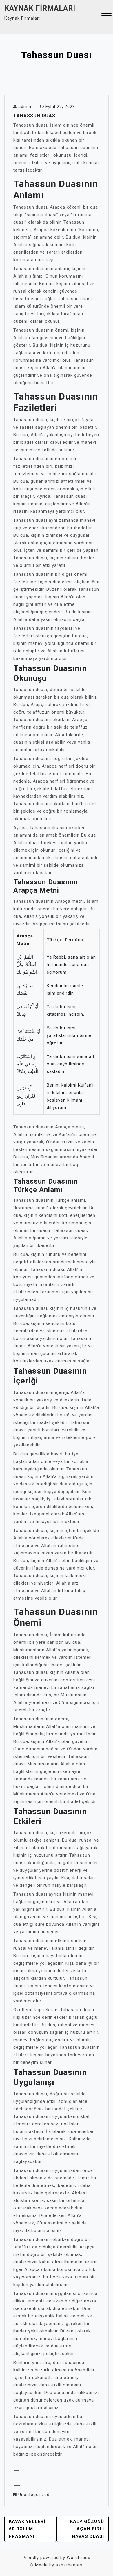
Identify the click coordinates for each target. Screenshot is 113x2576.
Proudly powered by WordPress (57, 2558)
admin (25, 107)
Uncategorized (34, 2495)
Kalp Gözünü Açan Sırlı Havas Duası (87, 2529)
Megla (41, 2565)
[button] (106, 14)
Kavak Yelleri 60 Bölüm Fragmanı (27, 2529)
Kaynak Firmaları (40, 8)
